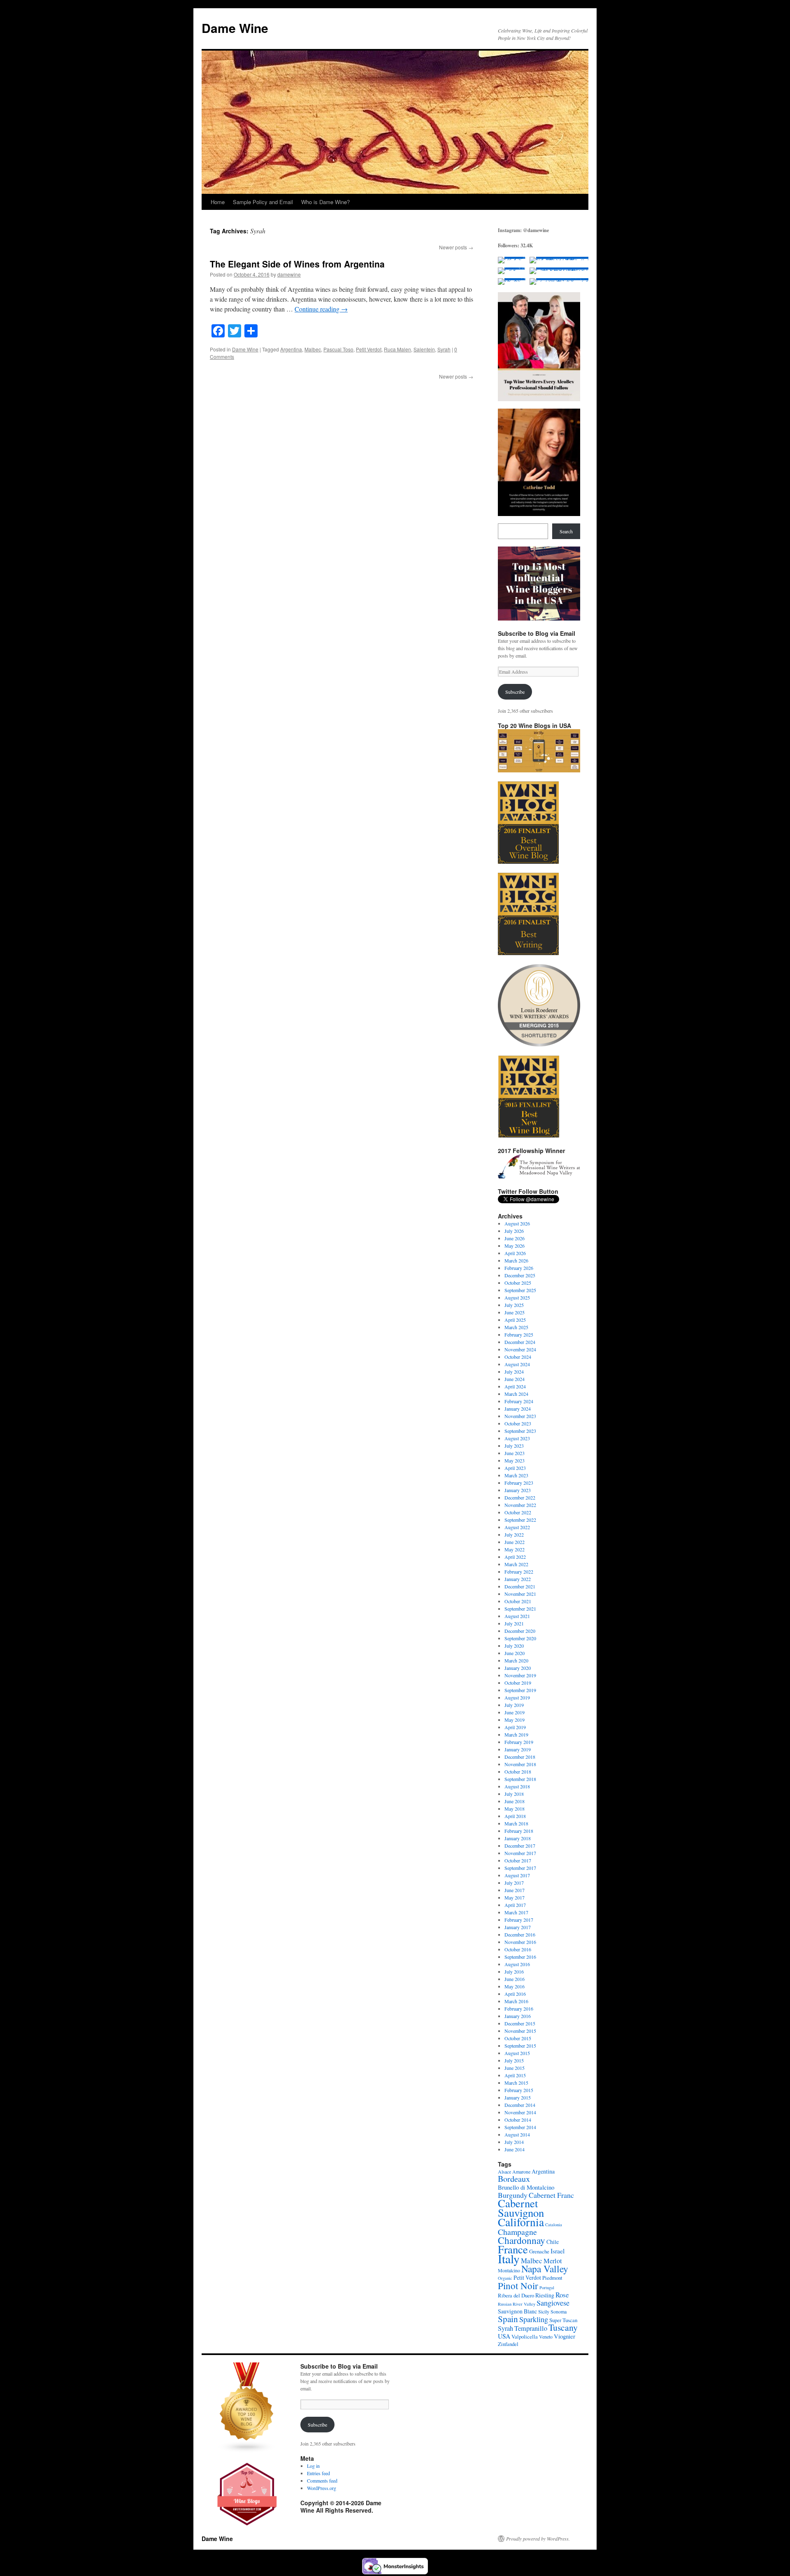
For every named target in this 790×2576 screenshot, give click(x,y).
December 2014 (520, 2105)
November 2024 (520, 1349)
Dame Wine (235, 28)
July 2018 (514, 1794)
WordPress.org (322, 2488)
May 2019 (515, 1720)
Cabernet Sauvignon (521, 2208)
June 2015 (515, 2068)
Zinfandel (508, 2344)
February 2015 (519, 2090)
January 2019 (518, 1749)
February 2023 (519, 1483)
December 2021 (520, 1586)
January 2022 (518, 1579)
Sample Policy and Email (263, 202)
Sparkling (534, 2319)
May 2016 (515, 1986)
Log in (313, 2466)
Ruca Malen (397, 349)
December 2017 (520, 1846)
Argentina (291, 349)
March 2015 (516, 2083)
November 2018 (520, 1764)
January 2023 (518, 1490)
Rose (562, 2295)
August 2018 (517, 1786)
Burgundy (513, 2195)
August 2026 (517, 1223)
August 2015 (517, 2053)
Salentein (424, 349)
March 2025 (516, 1327)
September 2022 (520, 1520)
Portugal (547, 2288)
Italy (509, 2259)
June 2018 (515, 1801)
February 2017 (519, 1920)
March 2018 (516, 1823)
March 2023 (516, 1475)
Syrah (444, 349)
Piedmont (552, 2278)
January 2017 (518, 1927)
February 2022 (519, 1572)
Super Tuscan (563, 2320)
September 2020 (520, 1638)
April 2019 (515, 1727)
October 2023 (518, 1423)
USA (504, 2336)
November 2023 (520, 1416)
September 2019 (520, 1690)
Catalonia (554, 2225)
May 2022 (515, 1549)
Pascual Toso (338, 349)
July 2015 (514, 2060)
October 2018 (518, 1772)
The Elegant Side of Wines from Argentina (297, 264)
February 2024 (519, 1401)
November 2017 (520, 1853)
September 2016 (520, 1957)
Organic (505, 2278)
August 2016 (517, 1964)
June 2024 (515, 1379)
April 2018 (515, 1816)
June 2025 (515, 1312)
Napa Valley (545, 2269)
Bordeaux (514, 2179)
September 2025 (520, 1290)
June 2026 (515, 1238)
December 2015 (520, 2023)
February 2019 (519, 1742)
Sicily (544, 2311)
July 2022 (514, 1534)
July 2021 (514, 1623)
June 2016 (515, 1979)
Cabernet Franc (551, 2195)
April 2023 (515, 1468)
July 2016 (514, 1972)
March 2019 (516, 1734)
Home (218, 202)
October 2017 (518, 1860)
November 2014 (520, 2112)
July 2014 (514, 2142)
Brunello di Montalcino (526, 2187)
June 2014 (515, 2149)
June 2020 (515, 1653)
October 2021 (518, 1601)
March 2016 (516, 2001)
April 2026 (515, 1253)
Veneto (546, 2337)
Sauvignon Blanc (517, 2311)
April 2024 (515, 1386)
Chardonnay (522, 2240)
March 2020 (516, 1660)
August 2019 (517, 1697)
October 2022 (518, 1512)
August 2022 (517, 1527)
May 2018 (515, 1809)
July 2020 (514, 1646)
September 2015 (520, 2046)
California (521, 2222)
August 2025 (517, 1297)
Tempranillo (531, 2328)
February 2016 (519, 2009)
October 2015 (518, 2038)
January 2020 (518, 1668)
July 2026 (514, 1231)
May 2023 (515, 1460)
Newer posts (456, 247)
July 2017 (514, 1883)
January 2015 (518, 2097)
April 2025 (515, 1320)
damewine (289, 274)
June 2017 (515, 1890)
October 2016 (518, 1949)
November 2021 (520, 1594)
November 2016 (520, 1942)
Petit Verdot (369, 349)
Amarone (521, 2171)
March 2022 (516, 1564)
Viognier (565, 2336)
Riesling (545, 2295)
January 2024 (518, 1409)
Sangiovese (553, 2303)
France (513, 2249)
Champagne (517, 2232)
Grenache (539, 2251)
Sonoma (559, 2311)
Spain (508, 2319)
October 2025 (518, 1283)
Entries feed (318, 2473)
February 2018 (519, 1831)
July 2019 (514, 1705)
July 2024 (514, 1372)
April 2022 (515, 1557)
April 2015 (515, 2075)
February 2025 (519, 1334)
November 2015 (520, 2031)
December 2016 (520, 1934)
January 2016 (518, 2016)
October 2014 (518, 2120)
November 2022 (520, 1505)
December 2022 (520, 1497)
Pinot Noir (518, 2285)
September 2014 (520, 2127)
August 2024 (517, 1364)
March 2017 (516, 1912)
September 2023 (520, 1431)
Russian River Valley (517, 2304)
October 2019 (518, 1683)
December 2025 (520, 1275)
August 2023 (517, 1438)
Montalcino (509, 2270)
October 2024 (518, 1357)
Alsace (504, 2171)
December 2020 (520, 1631)
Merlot (553, 2261)
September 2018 (520, 1779)
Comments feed (322, 2481)
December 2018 (520, 1757)
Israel (558, 2251)
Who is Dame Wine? (325, 202)
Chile (553, 2242)
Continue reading (321, 309)
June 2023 (515, 1453)
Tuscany (563, 2327)
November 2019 (520, 1675)
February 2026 (519, 1268)
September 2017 (520, 1868)
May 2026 (515, 1246)
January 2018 (518, 1838)
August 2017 (517, 1875)
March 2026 (516, 1260)
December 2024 (520, 1342)
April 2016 (515, 1994)
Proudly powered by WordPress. (538, 2539)
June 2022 (515, 1542)
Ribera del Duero (516, 2295)
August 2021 (517, 1616)
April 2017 (515, 1905)
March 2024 (516, 1394)
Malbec (313, 349)
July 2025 (514, 1305)
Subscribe (515, 692)
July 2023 (514, 1446)
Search (566, 531)
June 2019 (515, 1712)
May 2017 (515, 1897)
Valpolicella (525, 2337)
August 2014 (517, 2134)
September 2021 (520, 1609)
